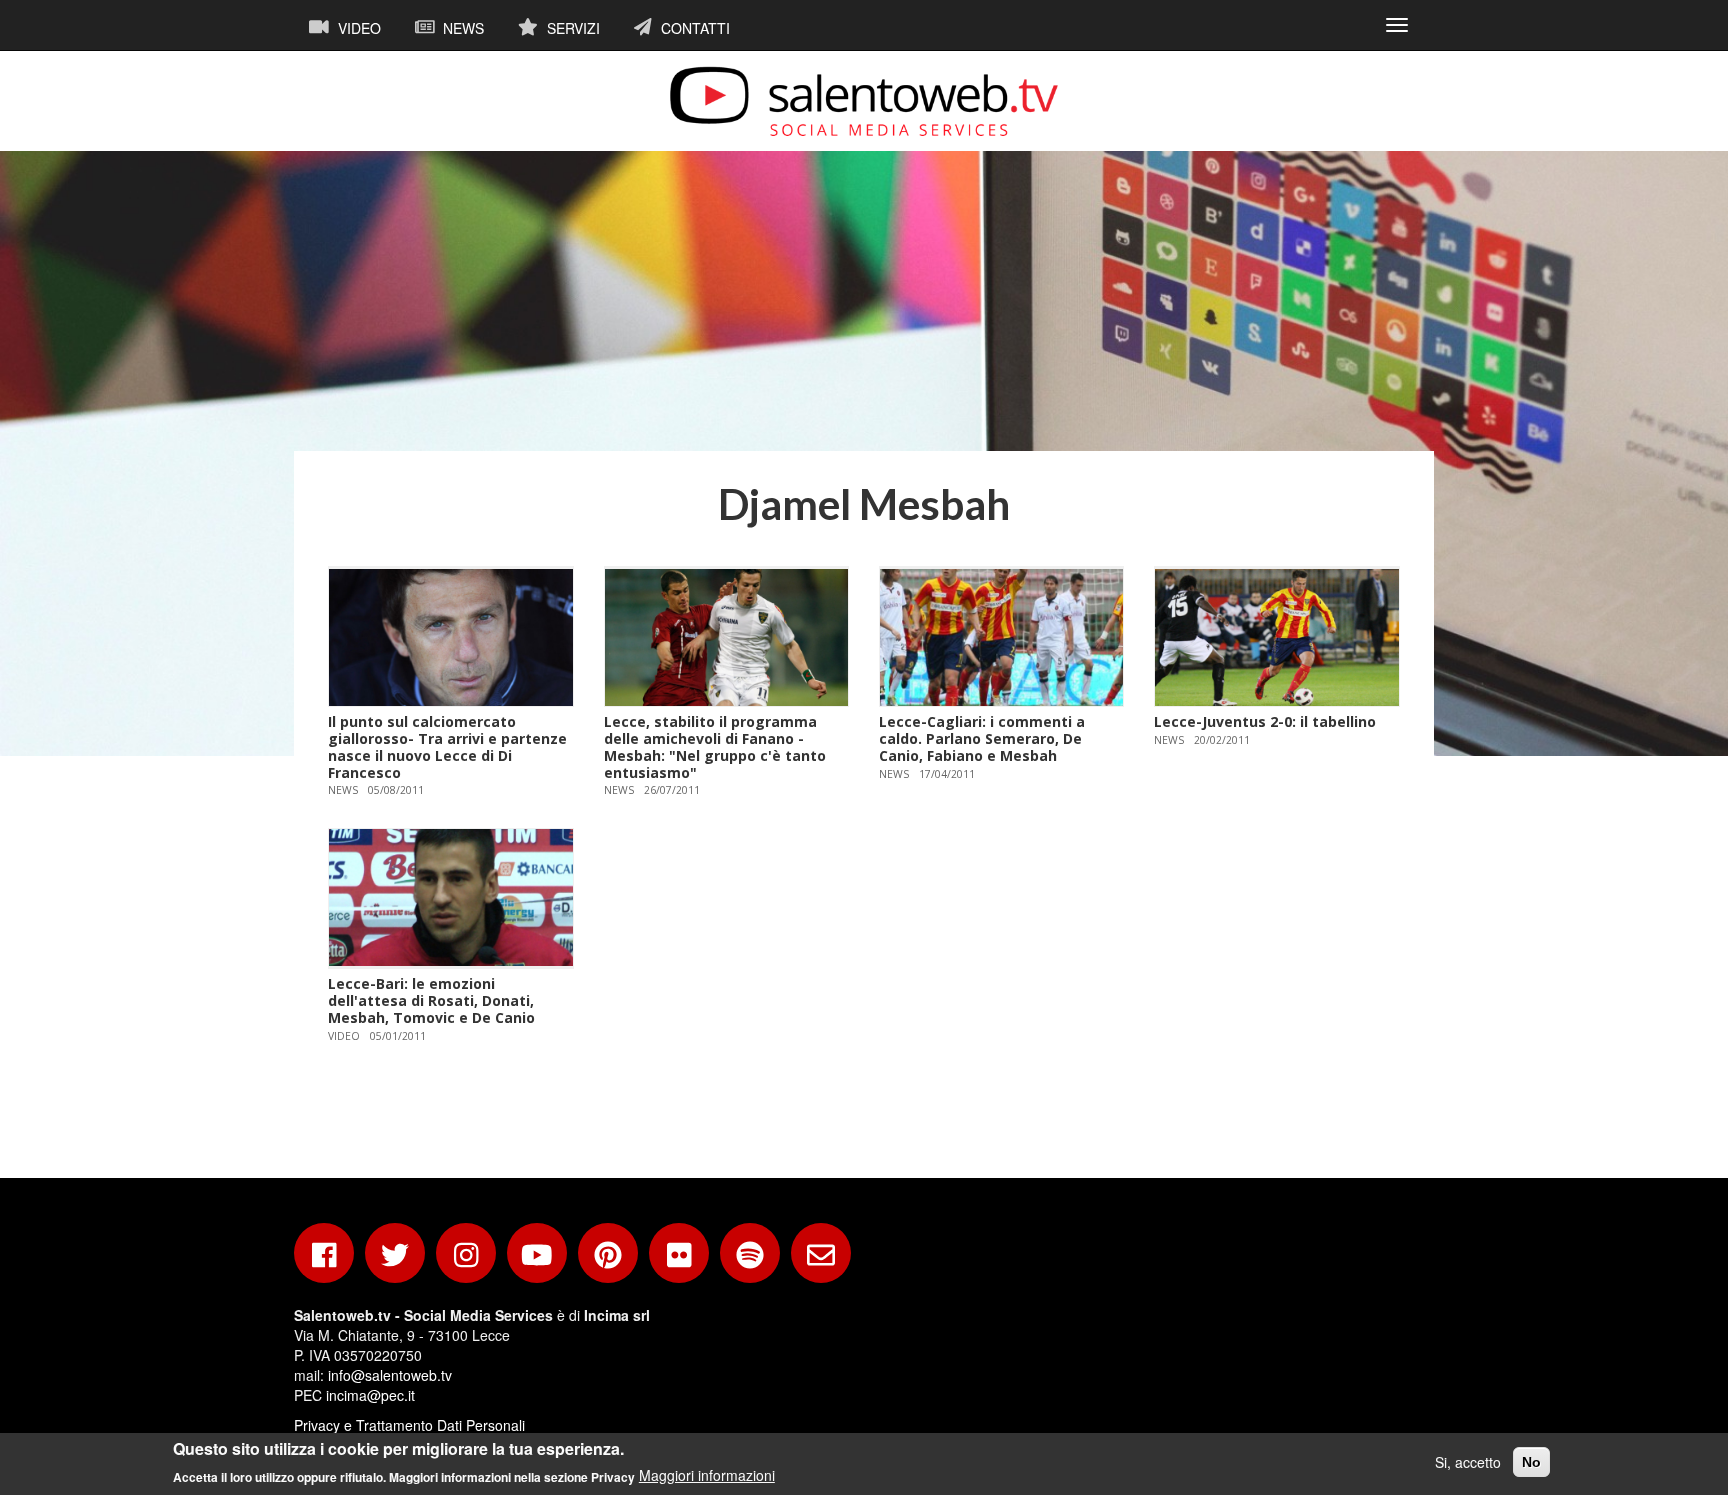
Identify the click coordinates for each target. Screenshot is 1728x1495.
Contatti (693, 28)
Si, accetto (1468, 1462)
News (461, 28)
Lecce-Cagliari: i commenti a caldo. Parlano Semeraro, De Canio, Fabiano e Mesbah (982, 738)
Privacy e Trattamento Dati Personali (409, 1425)
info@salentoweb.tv (390, 1375)
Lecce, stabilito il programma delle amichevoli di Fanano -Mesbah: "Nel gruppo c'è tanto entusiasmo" (715, 746)
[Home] (864, 101)
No (1531, 1462)
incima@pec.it (370, 1395)
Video (357, 28)
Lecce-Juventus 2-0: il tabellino (1265, 721)
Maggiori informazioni (707, 1475)
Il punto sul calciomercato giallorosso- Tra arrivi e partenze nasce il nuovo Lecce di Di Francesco (447, 746)
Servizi (571, 28)
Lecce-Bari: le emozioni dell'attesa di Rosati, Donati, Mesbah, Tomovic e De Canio (431, 1000)
